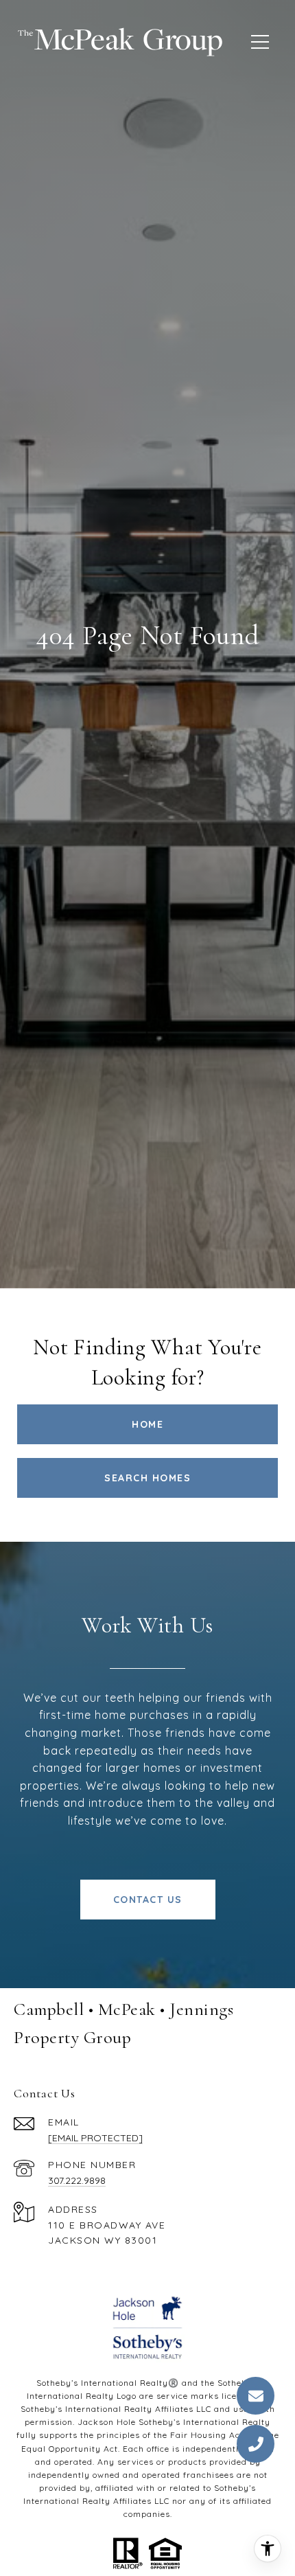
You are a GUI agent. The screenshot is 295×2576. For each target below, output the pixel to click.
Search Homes (147, 1478)
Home (147, 1424)
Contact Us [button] (148, 1900)
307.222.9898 (77, 2180)
